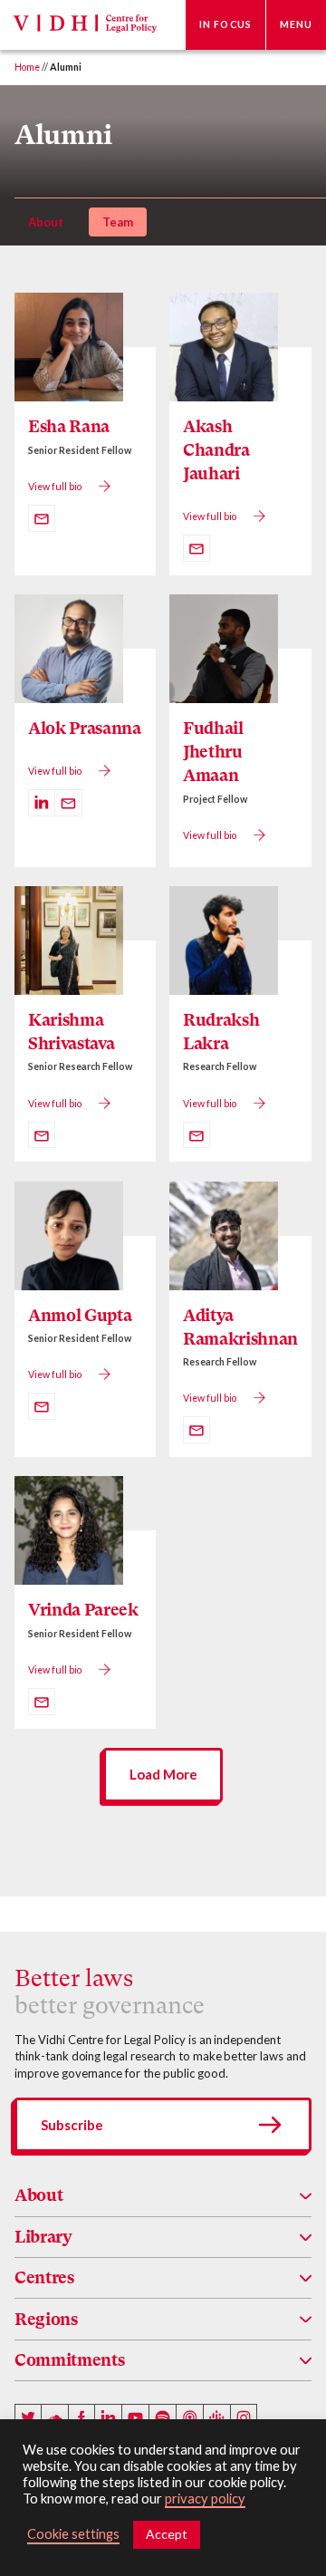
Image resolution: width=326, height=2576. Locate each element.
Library (43, 2237)
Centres (44, 2277)
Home (27, 67)
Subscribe (72, 2125)
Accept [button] (167, 2534)
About (46, 222)
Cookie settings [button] (73, 2534)
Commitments (69, 2360)
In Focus (225, 24)
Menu (296, 24)
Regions (46, 2319)
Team (118, 222)
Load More (163, 1774)
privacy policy (205, 2499)
